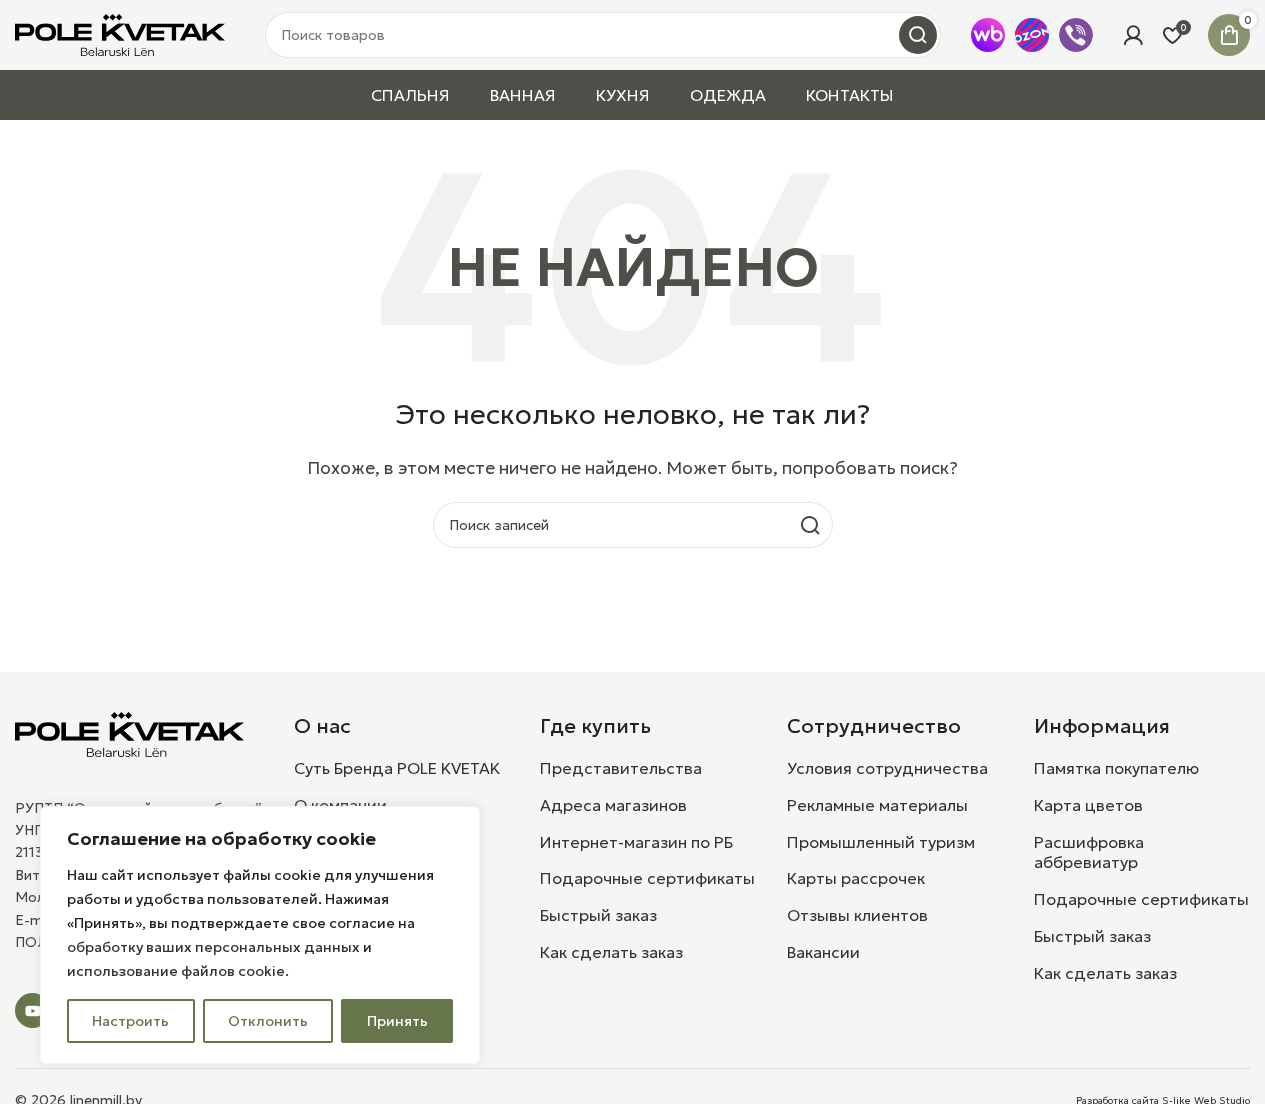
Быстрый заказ (598, 915)
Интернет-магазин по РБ (636, 842)
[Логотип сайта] (120, 33)
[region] (260, 935)
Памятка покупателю (1116, 768)
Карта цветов (1088, 805)
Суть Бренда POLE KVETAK (397, 768)
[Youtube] (32, 1010)
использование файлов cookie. (178, 971)
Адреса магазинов (613, 805)
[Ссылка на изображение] (129, 732)
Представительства (621, 768)
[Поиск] (918, 35)
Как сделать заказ (611, 952)
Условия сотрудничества (887, 768)
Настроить (130, 1021)
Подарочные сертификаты (647, 878)
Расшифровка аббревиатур (1089, 852)
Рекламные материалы (877, 805)
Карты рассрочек (856, 878)
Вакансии (823, 952)
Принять (397, 1021)
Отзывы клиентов (857, 915)
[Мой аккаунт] (1133, 35)
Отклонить (268, 1021)
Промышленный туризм (881, 842)
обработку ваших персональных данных (213, 947)
